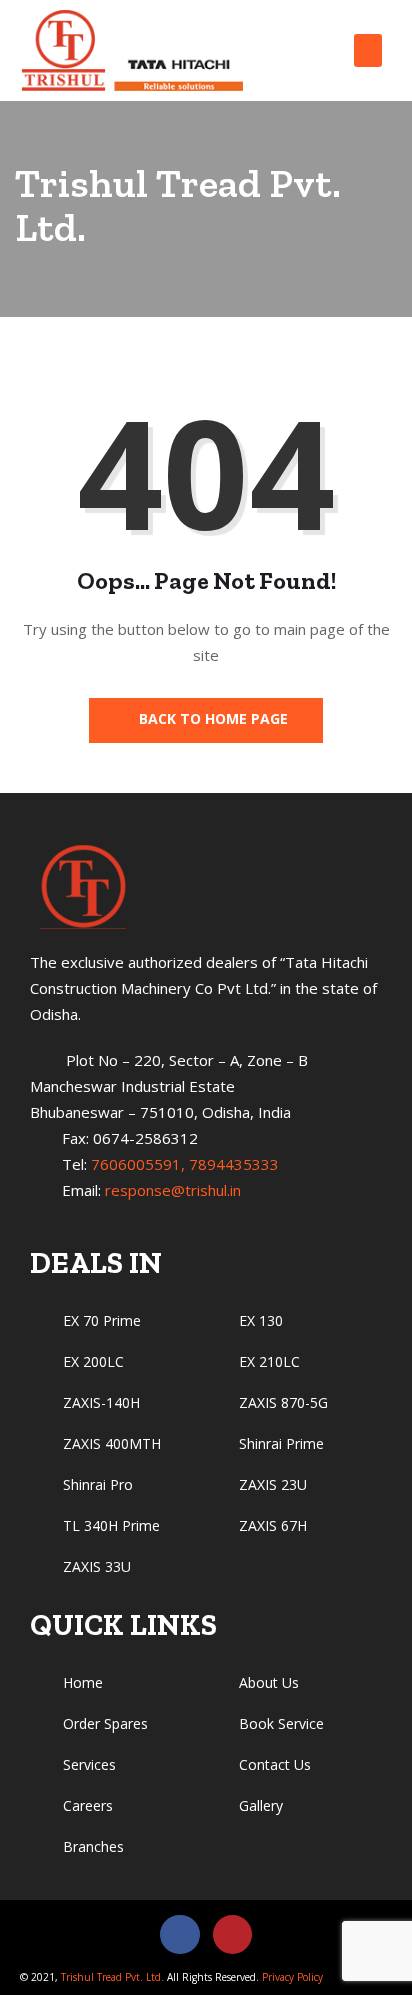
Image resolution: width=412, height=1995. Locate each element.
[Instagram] (233, 1935)
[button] (368, 50)
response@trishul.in (173, 1190)
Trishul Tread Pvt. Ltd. (112, 1977)
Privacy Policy (291, 1977)
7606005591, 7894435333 (185, 1164)
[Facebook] (180, 1935)
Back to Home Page (211, 718)
